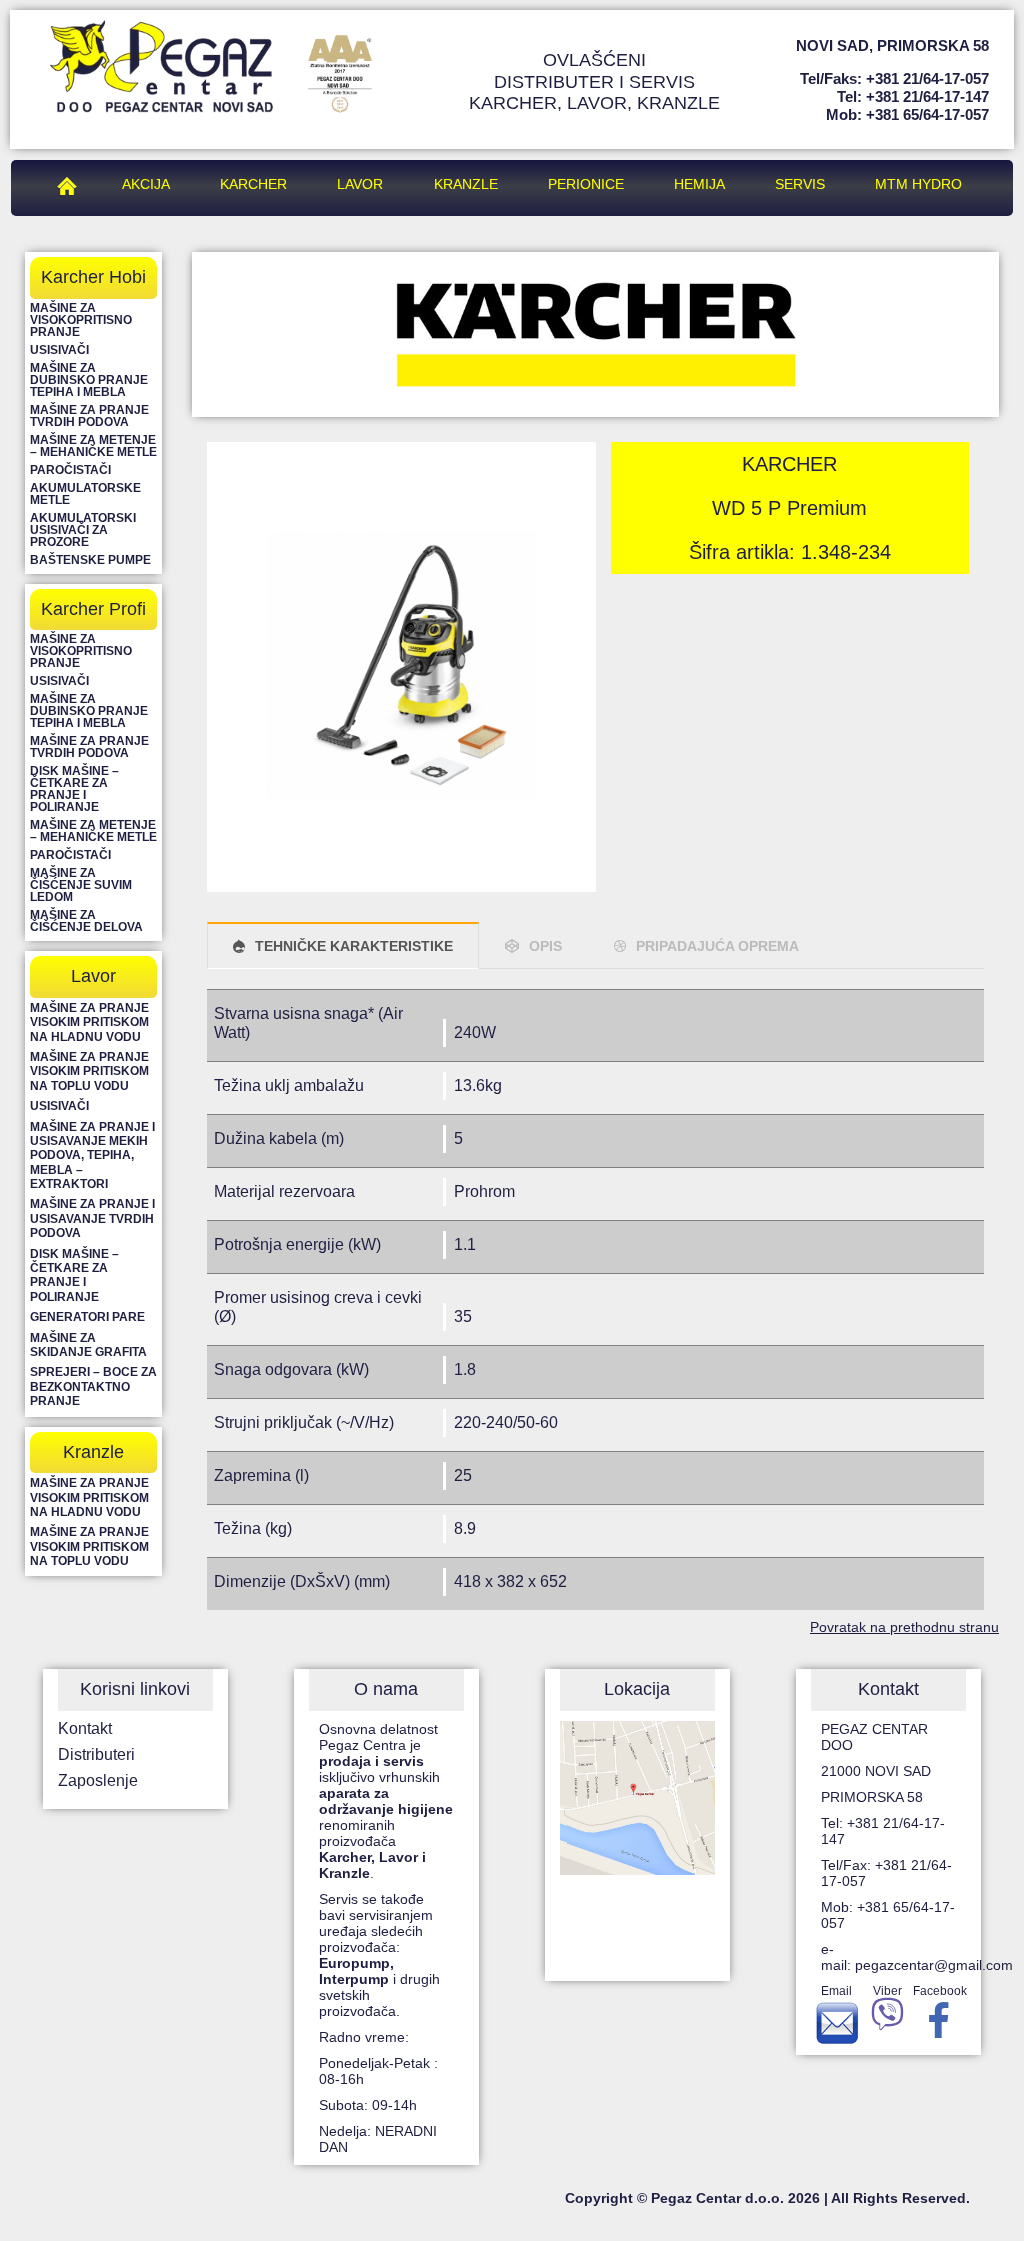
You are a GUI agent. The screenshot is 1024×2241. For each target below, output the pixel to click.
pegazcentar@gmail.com (934, 1965)
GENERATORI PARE (87, 1317)
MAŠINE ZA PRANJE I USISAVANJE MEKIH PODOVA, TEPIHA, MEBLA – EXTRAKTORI (92, 1156)
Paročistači (70, 470)
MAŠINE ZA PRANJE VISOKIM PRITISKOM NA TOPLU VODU (89, 1071)
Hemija (699, 184)
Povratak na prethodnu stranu (904, 1627)
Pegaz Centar (72, 184)
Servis (800, 184)
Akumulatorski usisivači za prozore (83, 530)
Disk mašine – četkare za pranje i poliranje (74, 789)
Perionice (586, 184)
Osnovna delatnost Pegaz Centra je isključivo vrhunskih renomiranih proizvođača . (386, 1801)
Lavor (360, 184)
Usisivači (59, 350)
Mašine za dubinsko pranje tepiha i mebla (89, 380)
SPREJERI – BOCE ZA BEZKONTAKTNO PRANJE (93, 1386)
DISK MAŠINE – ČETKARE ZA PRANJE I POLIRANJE (74, 1275)
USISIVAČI (59, 1106)
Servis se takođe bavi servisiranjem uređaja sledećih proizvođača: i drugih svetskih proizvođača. (379, 1955)
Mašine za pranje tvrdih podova (89, 416)
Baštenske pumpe (90, 560)
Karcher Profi (93, 609)
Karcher (253, 184)
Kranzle (466, 184)
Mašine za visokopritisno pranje (81, 320)
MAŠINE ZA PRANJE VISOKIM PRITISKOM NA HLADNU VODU (89, 1022)
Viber (887, 1991)
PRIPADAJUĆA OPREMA (717, 946)
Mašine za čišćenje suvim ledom (81, 885)
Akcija (146, 184)
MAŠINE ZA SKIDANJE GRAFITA (88, 1345)
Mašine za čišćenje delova (86, 921)
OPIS (545, 946)
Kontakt (85, 1728)
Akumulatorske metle (85, 494)
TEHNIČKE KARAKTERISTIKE (354, 946)
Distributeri (96, 1754)
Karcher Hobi (93, 277)
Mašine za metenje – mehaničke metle (93, 446)
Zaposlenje (98, 1780)
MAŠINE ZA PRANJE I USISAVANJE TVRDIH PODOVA (92, 1218)
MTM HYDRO (918, 184)
